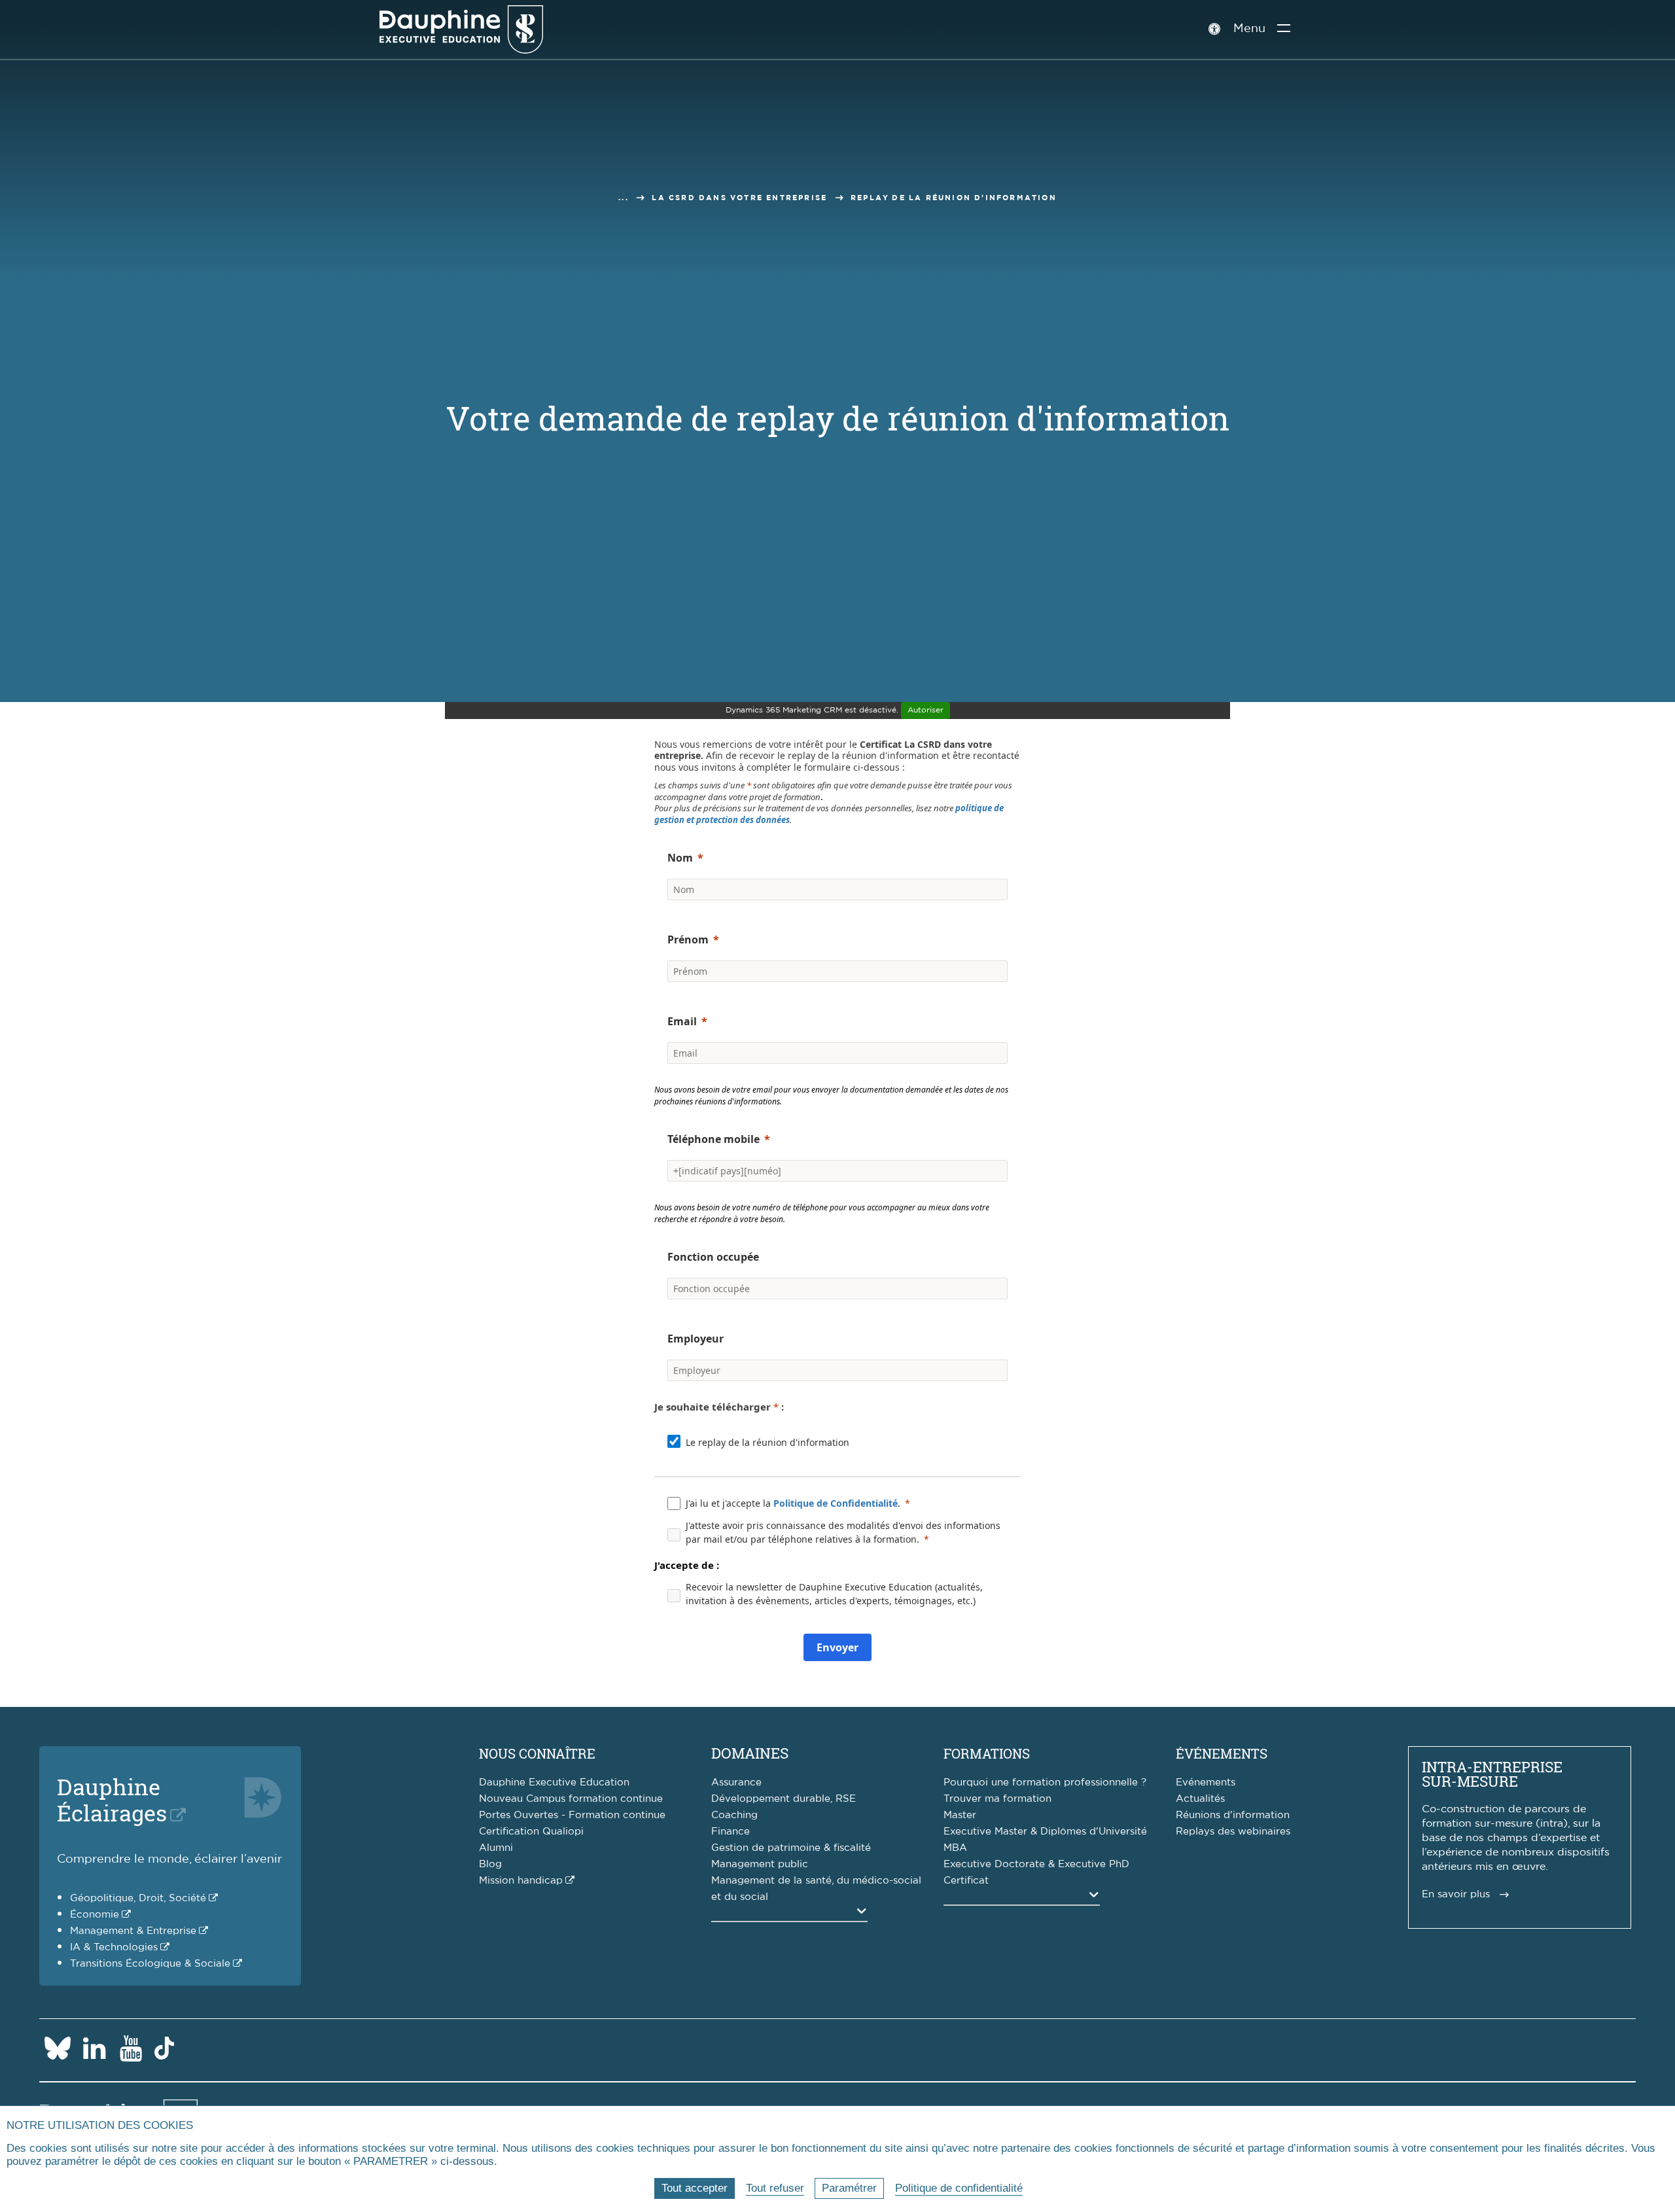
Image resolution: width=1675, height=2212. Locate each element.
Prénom (688, 939)
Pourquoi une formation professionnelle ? (1045, 1782)
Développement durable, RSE (784, 1799)
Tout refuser (775, 2188)
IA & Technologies (114, 1947)
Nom (680, 858)
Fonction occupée (713, 1257)
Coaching (734, 1815)
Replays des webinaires (1233, 1832)
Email (682, 1021)
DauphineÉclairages (112, 1799)
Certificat (966, 1881)
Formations (987, 1753)
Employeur (696, 1339)
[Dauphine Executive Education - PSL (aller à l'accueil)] (461, 29)
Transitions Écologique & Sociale (150, 1964)
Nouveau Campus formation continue (571, 1799)
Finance (731, 1832)
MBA (955, 1848)
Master (960, 1815)
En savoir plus (1456, 1894)
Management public (760, 1864)
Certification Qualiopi (531, 1832)
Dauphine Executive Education (554, 1782)
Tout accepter (695, 2188)
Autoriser (926, 710)
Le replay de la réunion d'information (767, 1442)
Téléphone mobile (714, 1139)
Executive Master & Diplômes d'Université (1045, 1832)
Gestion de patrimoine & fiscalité (791, 1848)
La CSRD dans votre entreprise (739, 198)
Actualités (1200, 1799)
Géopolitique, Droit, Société (138, 1898)
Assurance (736, 1782)
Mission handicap (521, 1881)
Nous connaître (537, 1753)
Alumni (496, 1848)
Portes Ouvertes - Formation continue (572, 1815)
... (624, 198)
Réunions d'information (1233, 1815)
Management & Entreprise (133, 1931)
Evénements (1206, 1782)
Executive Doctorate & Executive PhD (1036, 1864)
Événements (1222, 1753)
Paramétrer (849, 2188)
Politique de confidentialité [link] (959, 2188)
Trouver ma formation (997, 1799)
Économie (95, 1915)
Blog (490, 1864)
